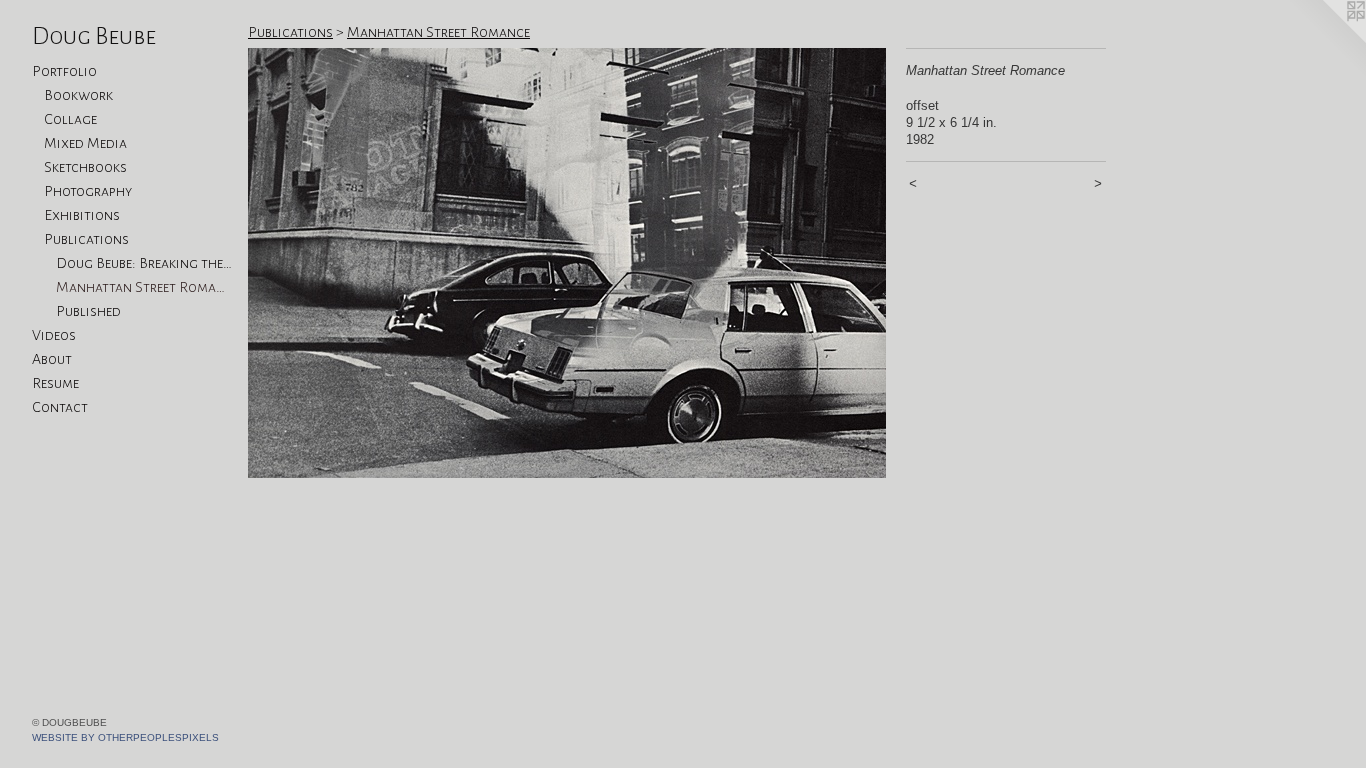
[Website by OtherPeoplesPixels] (1326, 40)
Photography (88, 191)
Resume (55, 383)
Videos (54, 335)
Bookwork (78, 95)
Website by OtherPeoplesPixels (125, 737)
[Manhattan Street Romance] (567, 263)
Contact (60, 407)
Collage (70, 119)
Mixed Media (85, 143)
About (52, 359)
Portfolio (64, 71)
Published (88, 311)
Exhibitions (82, 215)
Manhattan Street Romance (144, 287)
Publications (86, 239)
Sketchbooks (85, 167)
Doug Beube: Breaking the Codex (144, 263)
